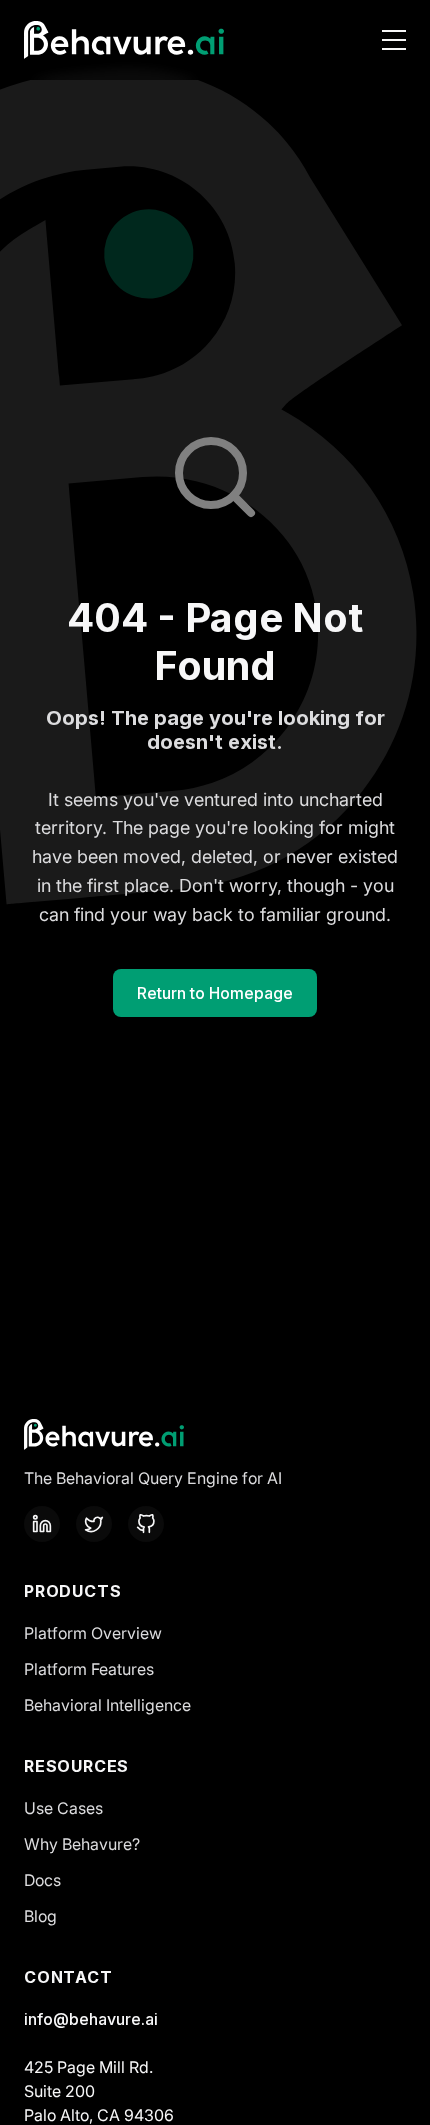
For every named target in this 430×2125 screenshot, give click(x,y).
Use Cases (63, 1808)
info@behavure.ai (91, 2019)
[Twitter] (94, 1524)
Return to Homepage (215, 993)
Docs (42, 1880)
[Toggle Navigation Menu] (394, 40)
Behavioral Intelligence (107, 1705)
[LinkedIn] (42, 1524)
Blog (40, 1916)
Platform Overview (93, 1633)
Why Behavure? (82, 1844)
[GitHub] (146, 1524)
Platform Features (89, 1669)
